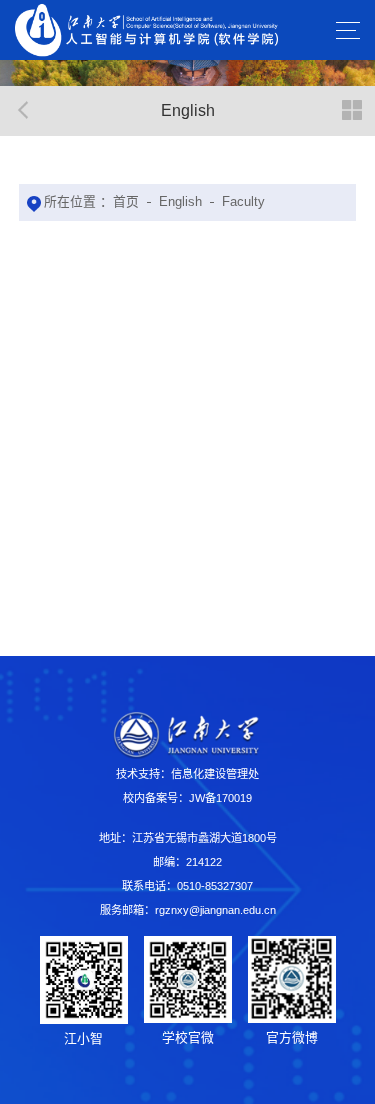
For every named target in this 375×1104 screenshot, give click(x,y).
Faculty (243, 201)
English (180, 201)
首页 (126, 201)
